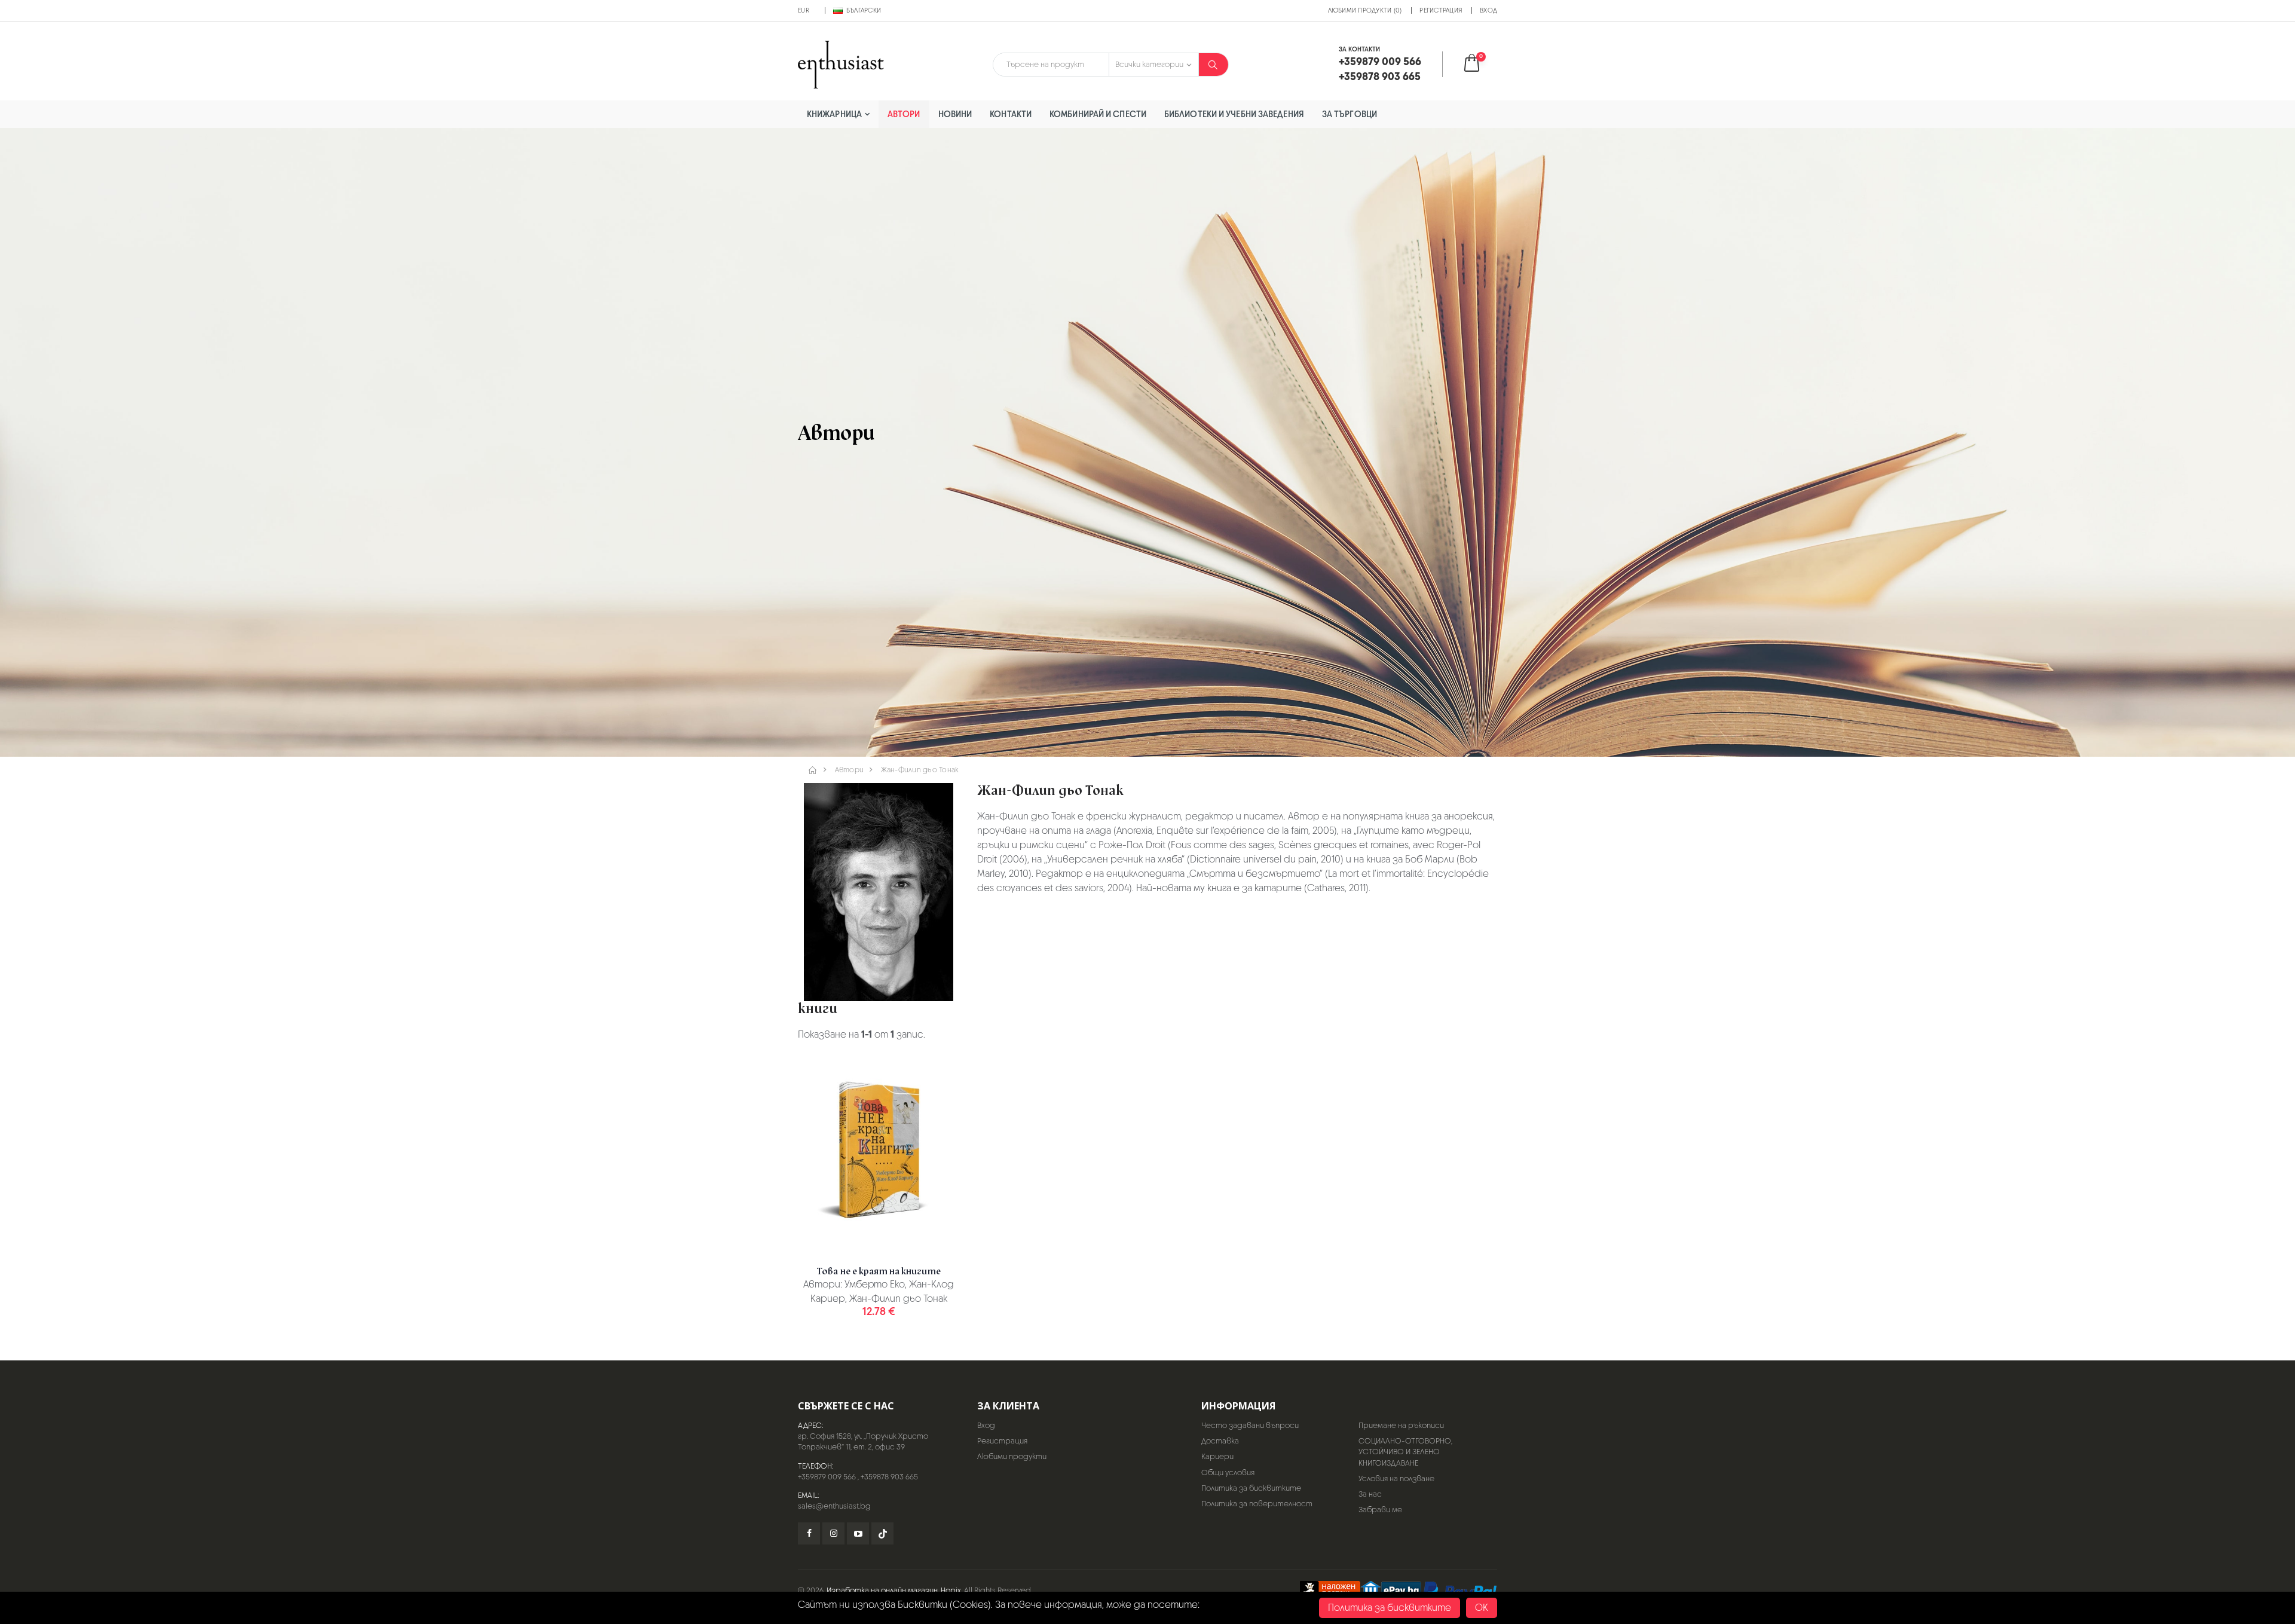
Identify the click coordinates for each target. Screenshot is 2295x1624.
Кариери (1217, 1456)
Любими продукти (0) (1365, 10)
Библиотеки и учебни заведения (1234, 114)
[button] (1479, 64)
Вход (1488, 10)
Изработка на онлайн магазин (882, 1590)
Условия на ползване (1396, 1478)
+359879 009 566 (827, 1477)
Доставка (1220, 1441)
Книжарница (834, 114)
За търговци (1350, 114)
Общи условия (1228, 1472)
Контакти (1011, 114)
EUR (804, 10)
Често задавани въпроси (1250, 1425)
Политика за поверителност (1257, 1504)
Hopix (951, 1590)
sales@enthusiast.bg (834, 1506)
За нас (1370, 1494)
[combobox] (1051, 65)
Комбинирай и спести (1098, 114)
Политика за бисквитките (1251, 1488)
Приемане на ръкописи (1401, 1425)
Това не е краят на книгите (879, 1271)
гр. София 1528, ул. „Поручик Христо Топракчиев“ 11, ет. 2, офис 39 (863, 1441)
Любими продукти (1012, 1456)
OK (1482, 1608)
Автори (904, 114)
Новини (955, 114)
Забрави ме (1380, 1510)
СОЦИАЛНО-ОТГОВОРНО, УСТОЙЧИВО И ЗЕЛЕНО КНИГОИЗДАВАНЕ (1405, 1452)
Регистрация (1441, 10)
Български (864, 10)
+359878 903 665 (889, 1477)
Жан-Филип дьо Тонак (920, 770)
